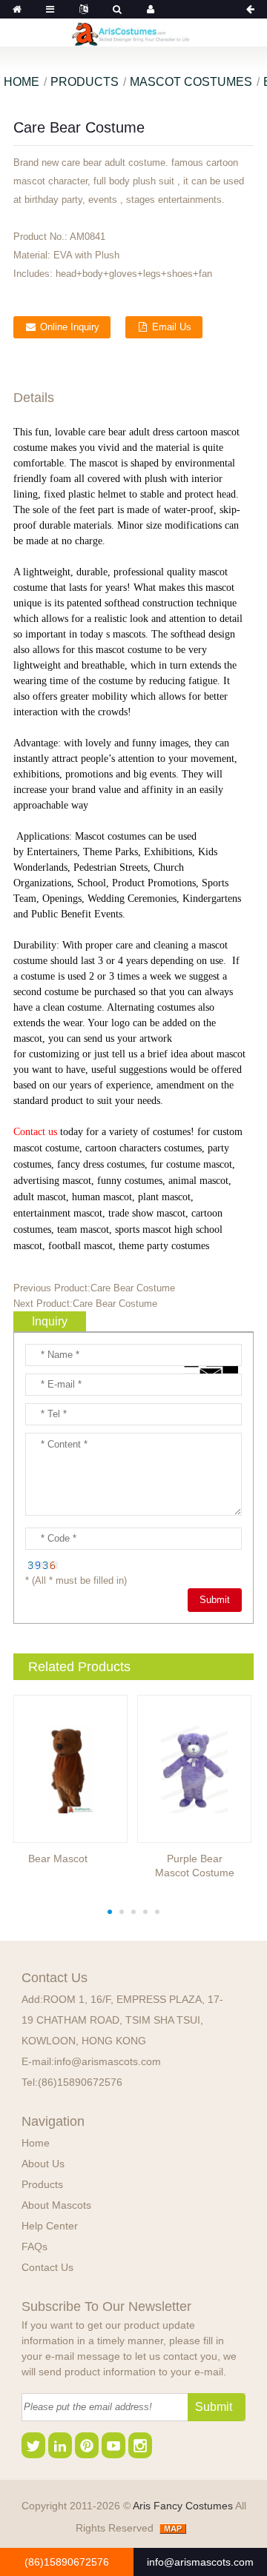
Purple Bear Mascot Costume (195, 1866)
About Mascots (56, 2205)
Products (85, 82)
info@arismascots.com (108, 2061)
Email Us (172, 327)
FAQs (34, 2247)
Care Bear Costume (133, 1288)
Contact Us (47, 2267)
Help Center (50, 2226)
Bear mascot (58, 1859)
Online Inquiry (70, 327)
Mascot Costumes (191, 82)
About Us (43, 2164)
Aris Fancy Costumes (184, 2506)
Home (22, 82)
